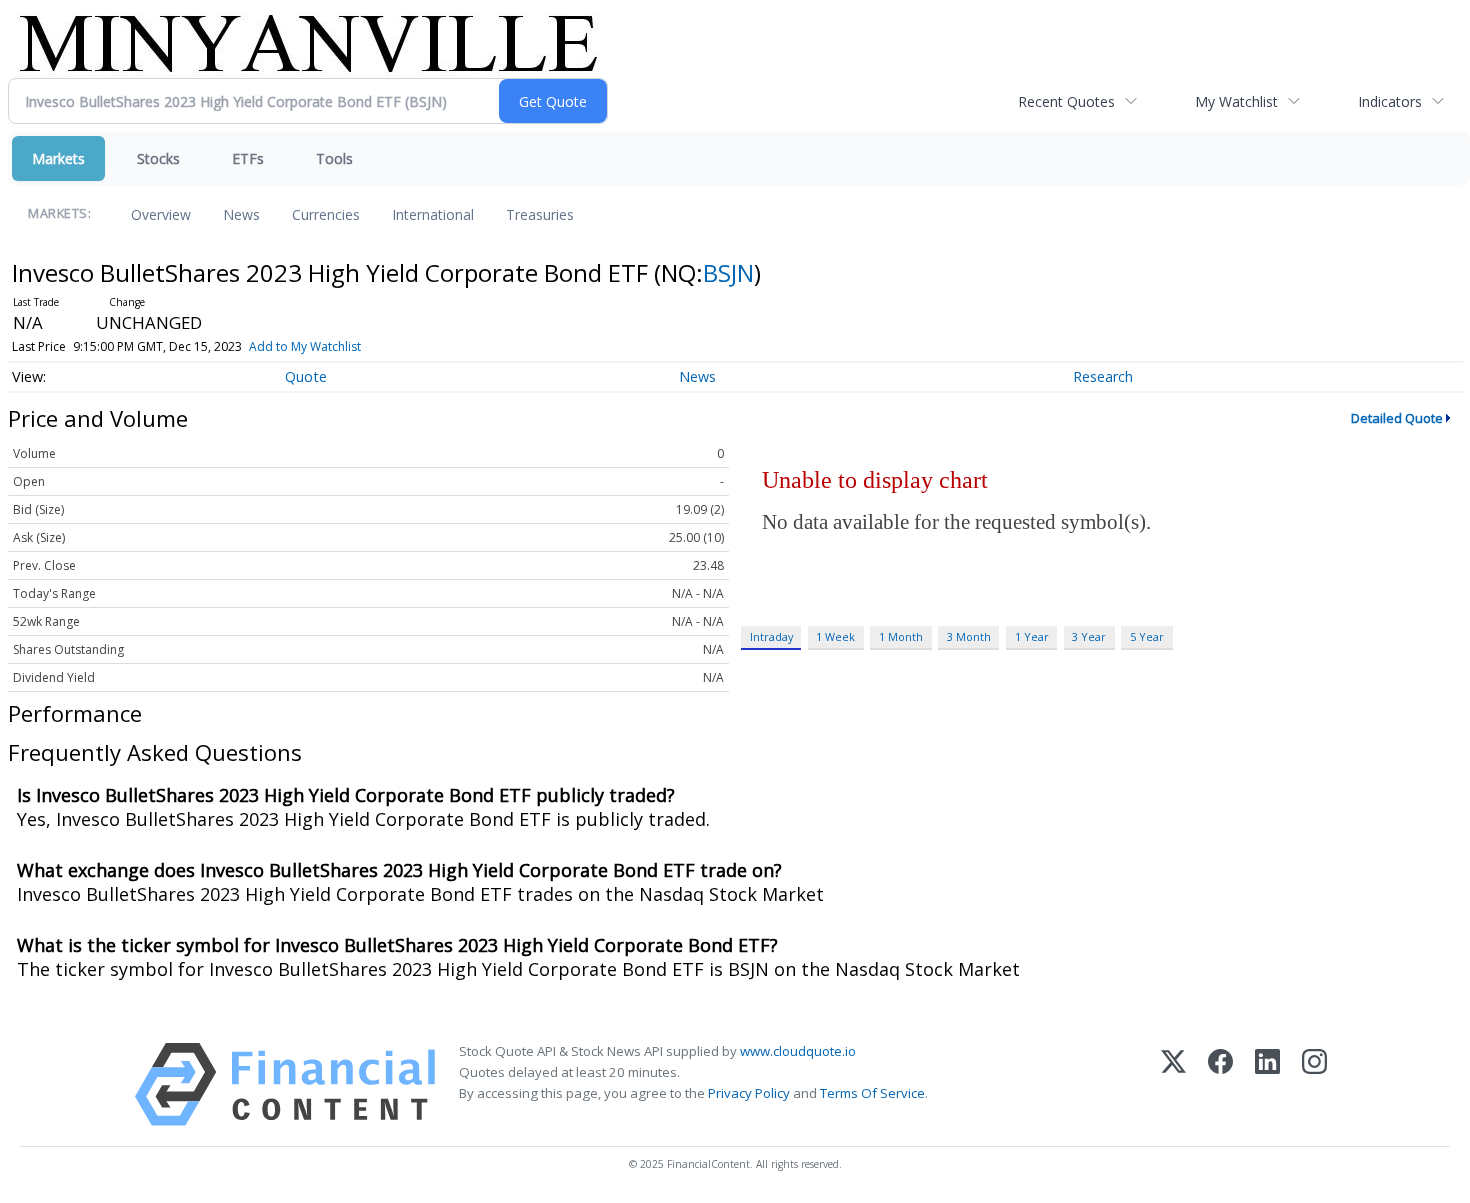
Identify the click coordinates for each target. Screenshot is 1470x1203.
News (241, 214)
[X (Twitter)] (1173, 1084)
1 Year (1032, 636)
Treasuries (540, 214)
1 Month (901, 636)
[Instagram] (1314, 1084)
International (433, 214)
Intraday (771, 636)
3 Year (1089, 636)
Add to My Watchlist (305, 346)
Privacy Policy (749, 1093)
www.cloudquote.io (798, 1051)
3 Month (969, 636)
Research (1103, 376)
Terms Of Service (872, 1093)
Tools (334, 158)
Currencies (326, 214)
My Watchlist (1236, 101)
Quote (306, 376)
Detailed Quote (1397, 418)
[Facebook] (1220, 1084)
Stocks (158, 158)
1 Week (835, 636)
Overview (161, 214)
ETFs (248, 158)
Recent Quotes (1066, 101)
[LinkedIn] (1267, 1084)
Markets (58, 158)
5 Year (1147, 636)
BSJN (728, 272)
